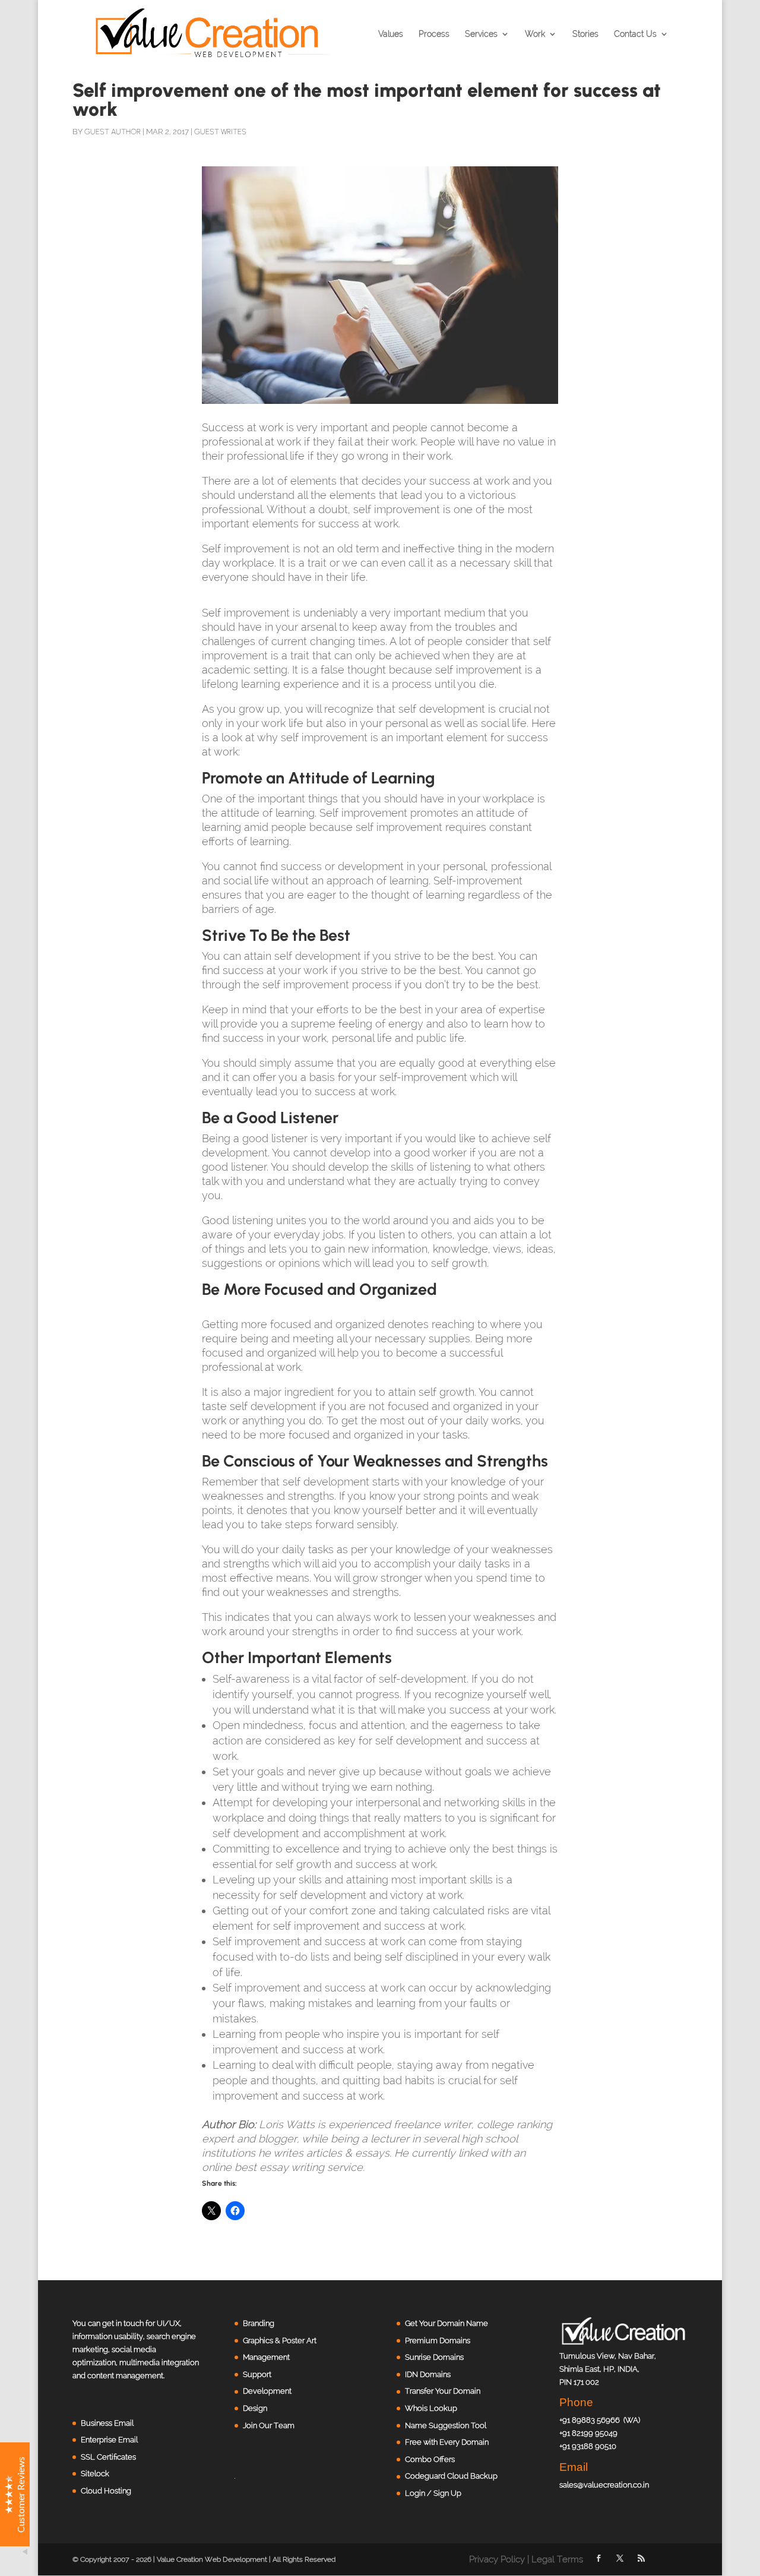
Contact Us (635, 34)
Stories (585, 34)
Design (255, 2408)
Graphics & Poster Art (280, 2340)
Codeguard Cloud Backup (451, 2476)
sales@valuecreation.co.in (604, 2485)
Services (481, 34)
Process (434, 34)
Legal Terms (557, 2559)
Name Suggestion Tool (446, 2425)
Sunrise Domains (434, 2357)
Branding (259, 2323)
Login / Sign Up (433, 2493)
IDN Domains (428, 2374)
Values (391, 34)
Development (267, 2391)
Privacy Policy (497, 2559)
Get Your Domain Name (446, 2323)
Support (257, 2374)
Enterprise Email (109, 2440)
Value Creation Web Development (212, 2559)
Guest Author (113, 132)
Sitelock (95, 2474)
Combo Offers (430, 2459)
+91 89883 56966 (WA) (600, 2420)
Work (535, 34)
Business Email (107, 2423)
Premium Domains (438, 2340)
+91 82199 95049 (588, 2433)
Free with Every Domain (447, 2442)
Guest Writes (220, 132)
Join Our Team (269, 2425)
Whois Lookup (431, 2408)
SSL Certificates (108, 2457)
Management (266, 2357)
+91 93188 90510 (588, 2446)
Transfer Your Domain (443, 2391)
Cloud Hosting (106, 2491)
